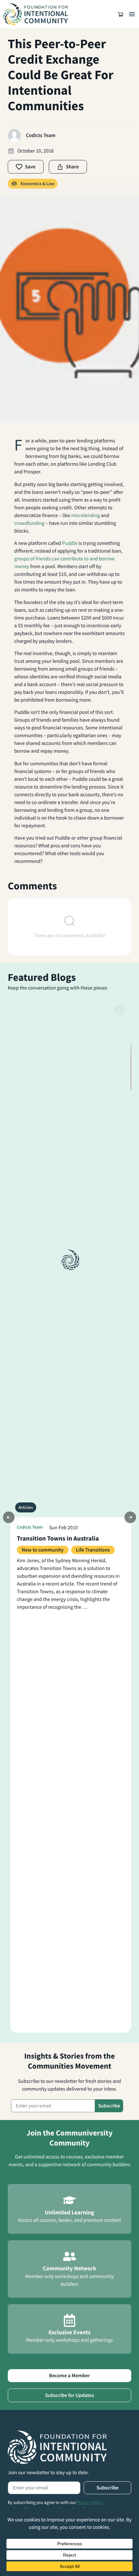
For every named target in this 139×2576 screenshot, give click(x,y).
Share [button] (72, 167)
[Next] (130, 1517)
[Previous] (9, 1517)
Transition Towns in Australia (58, 1538)
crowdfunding (29, 523)
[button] (121, 14)
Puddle (70, 543)
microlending (86, 515)
